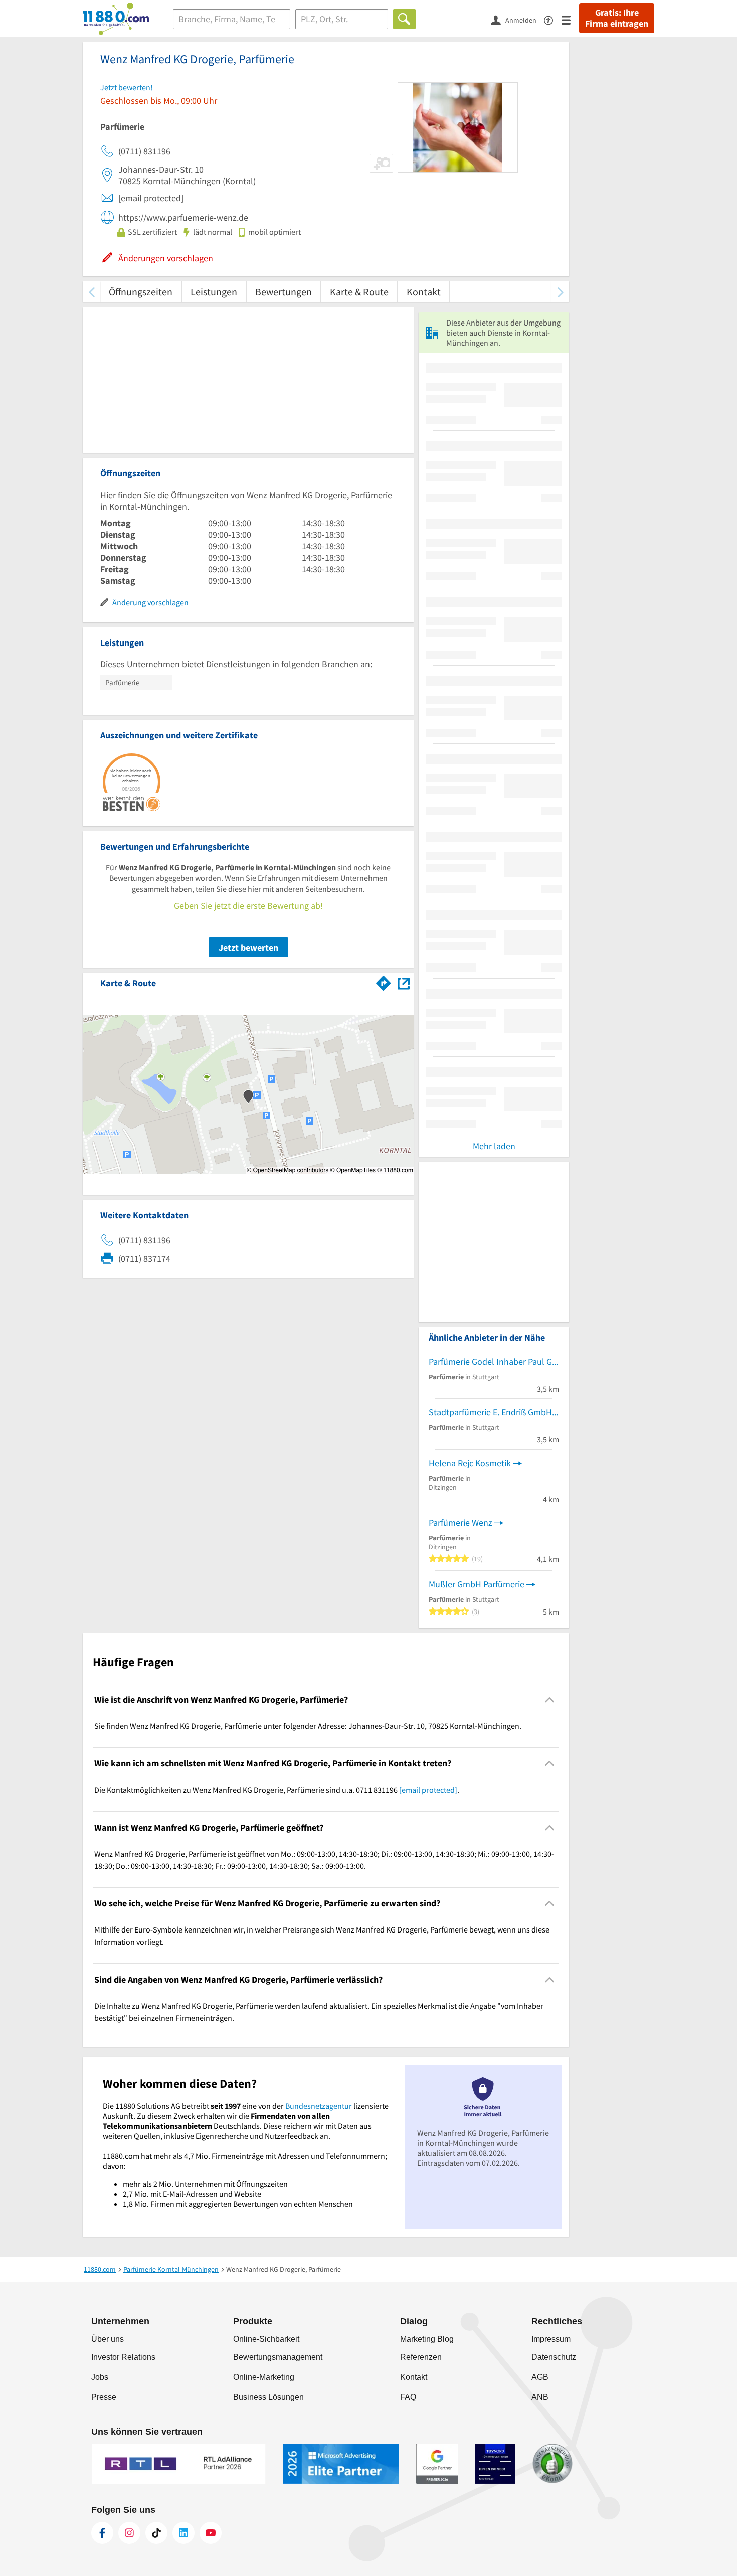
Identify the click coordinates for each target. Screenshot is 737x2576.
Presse (104, 2397)
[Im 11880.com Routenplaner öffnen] (384, 981)
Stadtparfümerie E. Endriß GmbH (490, 1412)
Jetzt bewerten (248, 948)
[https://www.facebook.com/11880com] (102, 2533)
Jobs (100, 2377)
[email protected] (428, 1790)
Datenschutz (554, 2357)
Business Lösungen (268, 2397)
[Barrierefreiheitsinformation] (553, 19)
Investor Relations (123, 2357)
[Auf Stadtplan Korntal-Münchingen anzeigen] (404, 982)
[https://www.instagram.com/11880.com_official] (129, 2533)
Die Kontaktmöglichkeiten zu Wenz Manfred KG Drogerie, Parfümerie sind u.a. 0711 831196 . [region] (277, 1790)
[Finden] (404, 19)
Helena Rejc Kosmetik (470, 1463)
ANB (540, 2397)
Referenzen (421, 2357)
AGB (540, 2377)
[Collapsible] (550, 1700)
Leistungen (214, 292)
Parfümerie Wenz (460, 1522)
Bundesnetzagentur (319, 2106)
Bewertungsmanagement (278, 2357)
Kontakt (424, 292)
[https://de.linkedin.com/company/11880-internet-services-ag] (183, 2533)
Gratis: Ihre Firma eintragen (617, 18)
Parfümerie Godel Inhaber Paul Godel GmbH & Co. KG (494, 1361)
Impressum (551, 2339)
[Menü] (570, 19)
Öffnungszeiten (141, 292)
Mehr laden (494, 1146)
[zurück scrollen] (91, 292)
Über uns (108, 2339)
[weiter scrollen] (560, 292)
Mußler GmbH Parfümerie (477, 1584)
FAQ (408, 2397)
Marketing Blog (427, 2339)
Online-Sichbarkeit (266, 2339)
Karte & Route (359, 292)
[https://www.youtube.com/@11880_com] (211, 2533)
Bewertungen (284, 292)
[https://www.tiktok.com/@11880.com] (156, 2533)
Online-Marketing (264, 2377)
